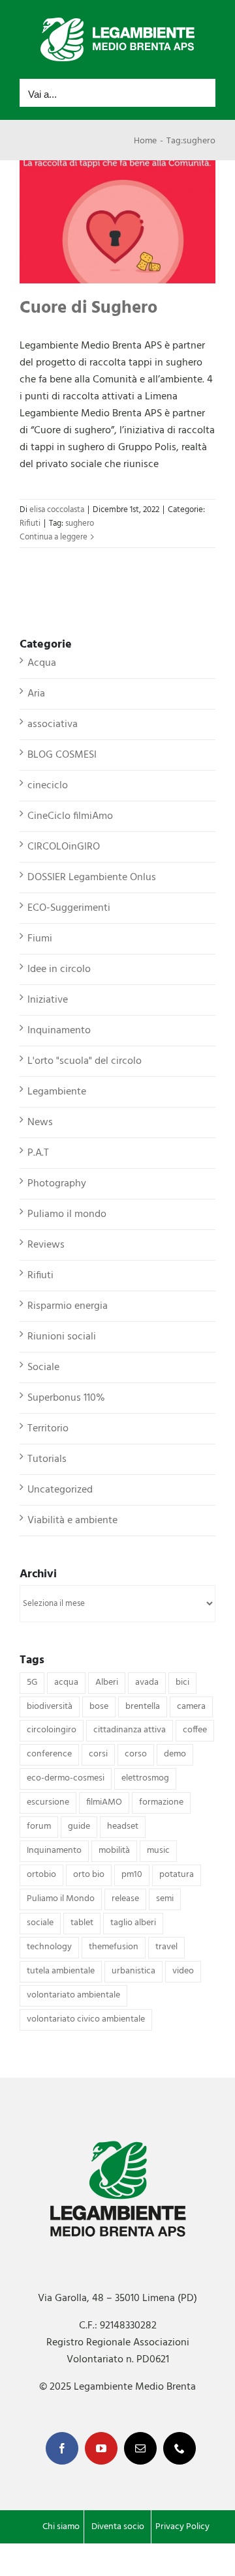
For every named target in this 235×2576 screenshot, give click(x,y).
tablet (82, 1923)
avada (147, 1682)
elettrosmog (145, 1778)
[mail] (140, 2448)
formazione (161, 1802)
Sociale (43, 1367)
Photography (57, 1184)
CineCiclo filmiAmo (70, 816)
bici (182, 1682)
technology (49, 1947)
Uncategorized (60, 1490)
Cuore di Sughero (88, 308)
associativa (53, 724)
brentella (143, 1707)
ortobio (41, 1875)
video (183, 1971)
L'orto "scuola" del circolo (85, 1061)
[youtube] (101, 2448)
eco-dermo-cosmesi (66, 1778)
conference (49, 1754)
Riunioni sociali (62, 1337)
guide (79, 1826)
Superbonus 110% (66, 1398)
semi (165, 1899)
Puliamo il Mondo (61, 1899)
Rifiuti (30, 523)
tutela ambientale (61, 1971)
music (158, 1851)
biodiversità (50, 1707)
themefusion (114, 1947)
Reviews (46, 1245)
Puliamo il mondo (67, 1214)
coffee (195, 1730)
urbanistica (133, 1971)
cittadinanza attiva (130, 1730)
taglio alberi (133, 1923)
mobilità (114, 1851)
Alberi (107, 1682)
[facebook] (62, 2448)
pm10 (132, 1875)
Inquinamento (59, 1031)
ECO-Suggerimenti (69, 908)
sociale (40, 1923)
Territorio (48, 1429)
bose (99, 1707)
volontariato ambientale (73, 1995)
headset (123, 1826)
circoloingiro (52, 1730)
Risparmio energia (68, 1306)
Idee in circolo (59, 969)
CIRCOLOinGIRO (64, 847)
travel (166, 1947)
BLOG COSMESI (62, 755)
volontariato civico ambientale (86, 2019)
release (125, 1899)
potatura (177, 1875)
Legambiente (57, 1092)
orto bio (89, 1875)
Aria (36, 694)
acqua (66, 1682)
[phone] (180, 2448)
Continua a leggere (54, 537)
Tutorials (47, 1459)
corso (136, 1754)
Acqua (42, 663)
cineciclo (48, 786)
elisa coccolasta (57, 510)
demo (175, 1754)
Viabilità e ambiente (72, 1521)
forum (39, 1826)
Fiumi (40, 939)
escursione (48, 1802)
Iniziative (48, 1000)
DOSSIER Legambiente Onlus (92, 878)
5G (32, 1682)
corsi (98, 1754)
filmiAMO (104, 1802)
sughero (80, 523)
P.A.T (38, 1153)
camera (191, 1707)
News (40, 1123)
